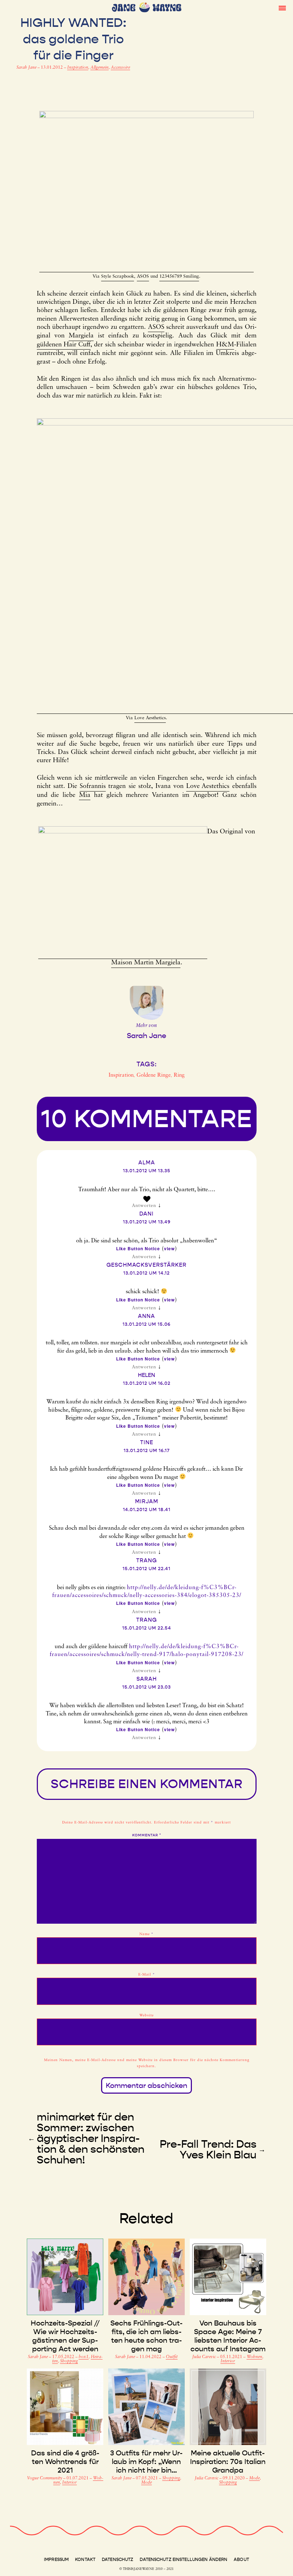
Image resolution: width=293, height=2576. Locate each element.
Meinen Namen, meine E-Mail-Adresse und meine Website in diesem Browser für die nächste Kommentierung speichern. (147, 2063)
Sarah (147, 1679)
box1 (84, 2357)
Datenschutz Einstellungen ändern (183, 2560)
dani (146, 1214)
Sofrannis (93, 787)
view (169, 1248)
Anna (146, 1316)
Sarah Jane (27, 68)
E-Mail (147, 1975)
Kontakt (85, 2560)
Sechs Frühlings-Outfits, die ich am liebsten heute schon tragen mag (146, 2336)
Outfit (172, 2357)
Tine (147, 1442)
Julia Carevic (205, 2357)
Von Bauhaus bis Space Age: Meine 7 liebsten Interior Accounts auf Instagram (228, 2336)
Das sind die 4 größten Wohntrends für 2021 (65, 2461)
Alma (147, 1163)
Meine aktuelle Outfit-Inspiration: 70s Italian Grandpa (228, 2461)
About (241, 2560)
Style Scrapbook (118, 276)
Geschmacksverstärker (146, 1265)
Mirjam (147, 1501)
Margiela (81, 336)
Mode (146, 2483)
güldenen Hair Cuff (64, 345)
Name (146, 1934)
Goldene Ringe (154, 1075)
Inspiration (78, 68)
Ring (179, 1075)
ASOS (143, 276)
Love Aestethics (208, 787)
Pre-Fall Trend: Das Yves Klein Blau (208, 2149)
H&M (225, 345)
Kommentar (147, 1835)
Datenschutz (118, 2560)
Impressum (56, 2560)
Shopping (69, 2361)
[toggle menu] (282, 8)
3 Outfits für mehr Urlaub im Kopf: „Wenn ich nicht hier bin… (146, 2461)
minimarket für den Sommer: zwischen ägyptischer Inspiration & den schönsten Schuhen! (91, 2138)
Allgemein (100, 68)
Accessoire (120, 68)
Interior (228, 2361)
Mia (85, 795)
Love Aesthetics (150, 718)
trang (146, 1560)
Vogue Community (45, 2478)
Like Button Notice (138, 1248)
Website (146, 2015)
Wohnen (254, 2357)
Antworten (144, 1206)
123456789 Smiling (179, 276)
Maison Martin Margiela (146, 963)
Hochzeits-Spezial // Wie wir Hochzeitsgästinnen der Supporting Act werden (65, 2336)
